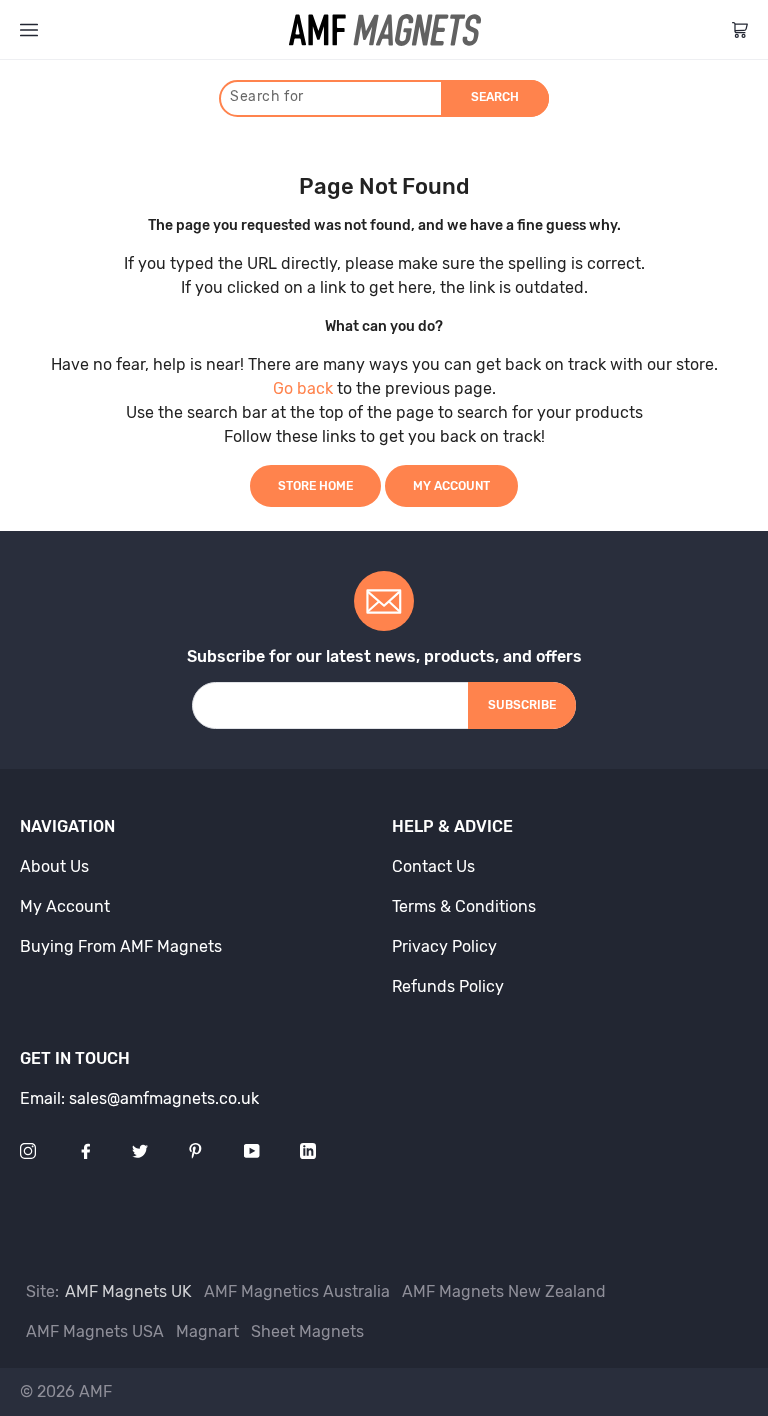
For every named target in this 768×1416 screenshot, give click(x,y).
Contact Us (433, 866)
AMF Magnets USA (95, 1331)
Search (495, 97)
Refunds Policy (448, 986)
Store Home (315, 486)
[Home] (385, 30)
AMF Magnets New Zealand (504, 1291)
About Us (54, 866)
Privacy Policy (444, 946)
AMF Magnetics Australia (297, 1291)
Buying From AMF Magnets (121, 946)
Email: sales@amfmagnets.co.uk (139, 1098)
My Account (451, 486)
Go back (303, 388)
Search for (267, 96)
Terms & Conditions (464, 906)
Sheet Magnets (307, 1331)
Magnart (207, 1331)
